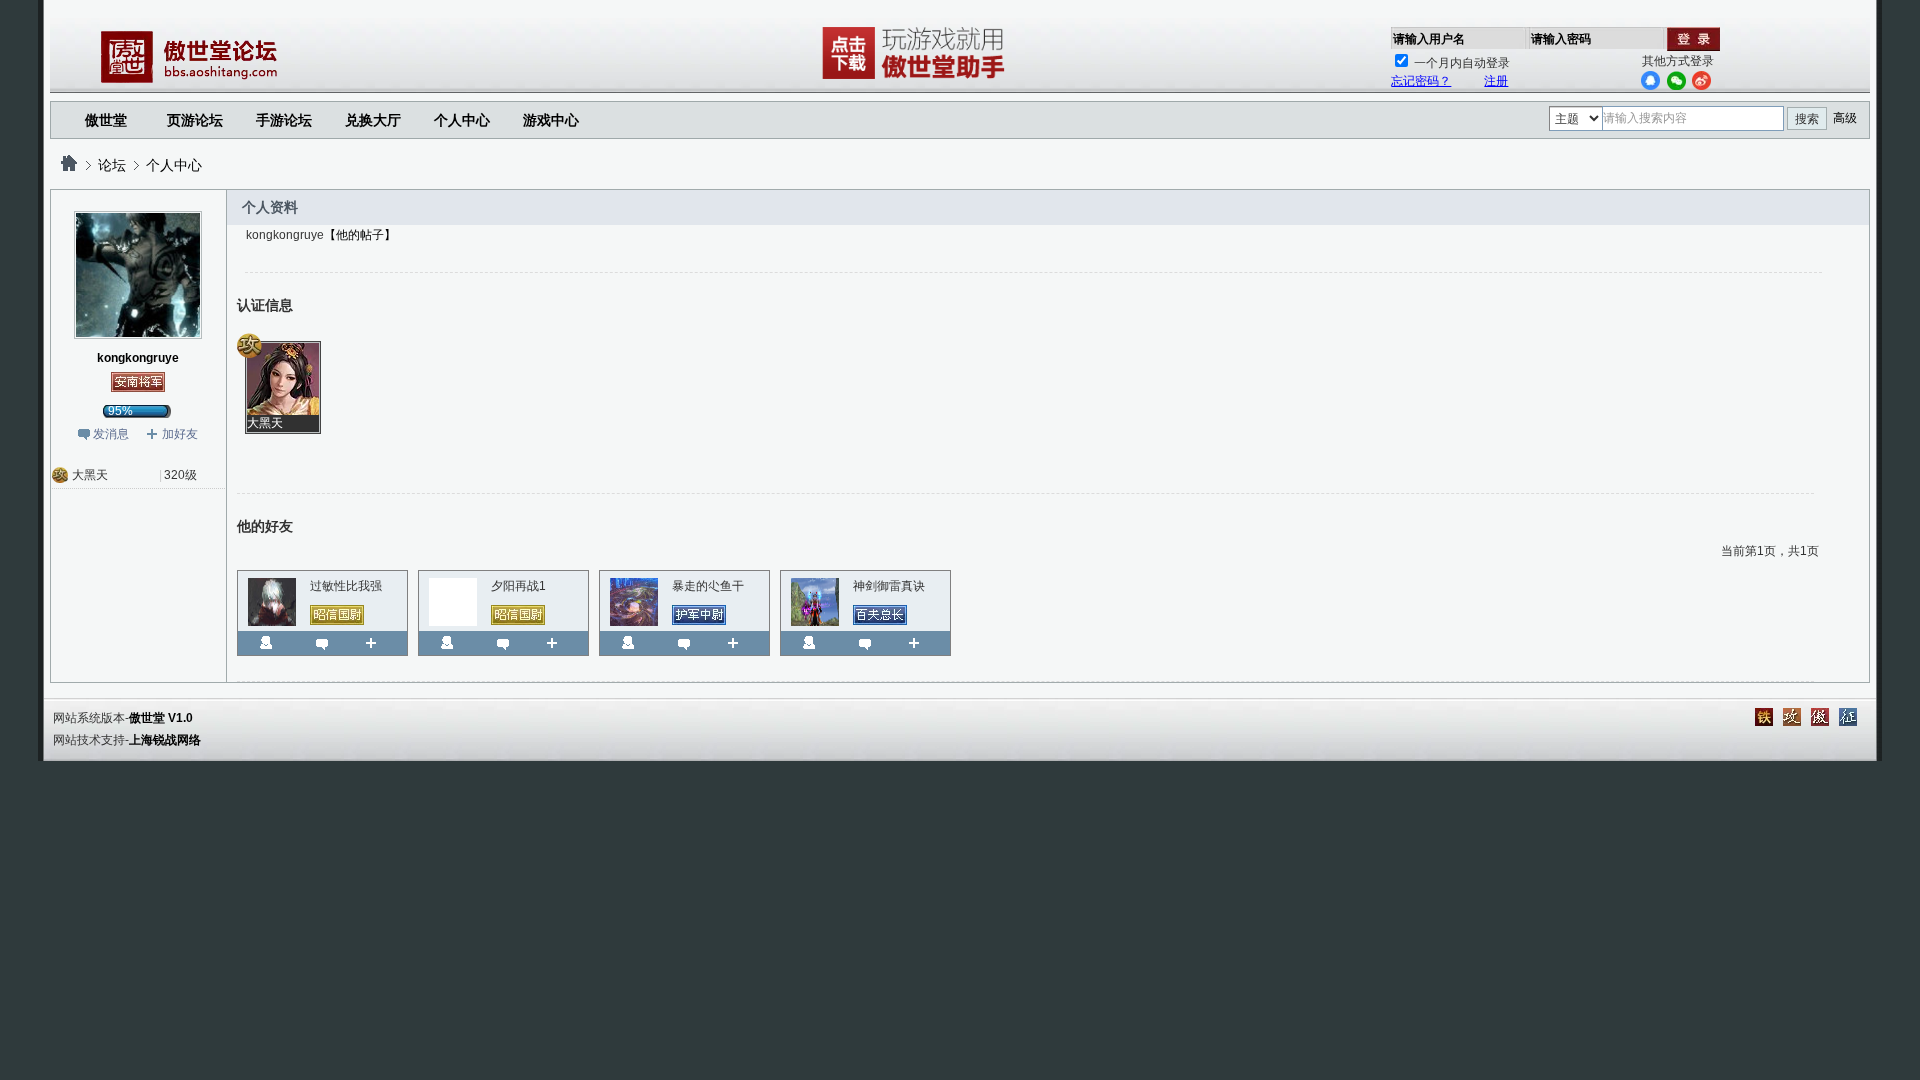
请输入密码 (1561, 39)
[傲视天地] (1820, 717)
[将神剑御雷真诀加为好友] (921, 643)
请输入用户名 (1429, 39)
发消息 (111, 434)
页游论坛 (195, 120)
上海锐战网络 (165, 740)
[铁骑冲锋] (1764, 717)
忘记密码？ (1421, 81)
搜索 (1807, 119)
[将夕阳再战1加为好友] (559, 643)
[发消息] (322, 643)
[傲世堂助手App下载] (917, 79)
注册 (1496, 81)
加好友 (180, 434)
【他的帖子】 (360, 235)
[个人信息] (266, 643)
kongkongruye (138, 358)
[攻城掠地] (1792, 717)
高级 (1845, 118)
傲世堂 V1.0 (161, 718)
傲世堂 (106, 120)
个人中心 (174, 165)
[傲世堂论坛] (69, 165)
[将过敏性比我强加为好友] (378, 643)
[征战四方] (1848, 717)
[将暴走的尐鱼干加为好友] (740, 643)
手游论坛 (284, 120)
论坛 (112, 165)
